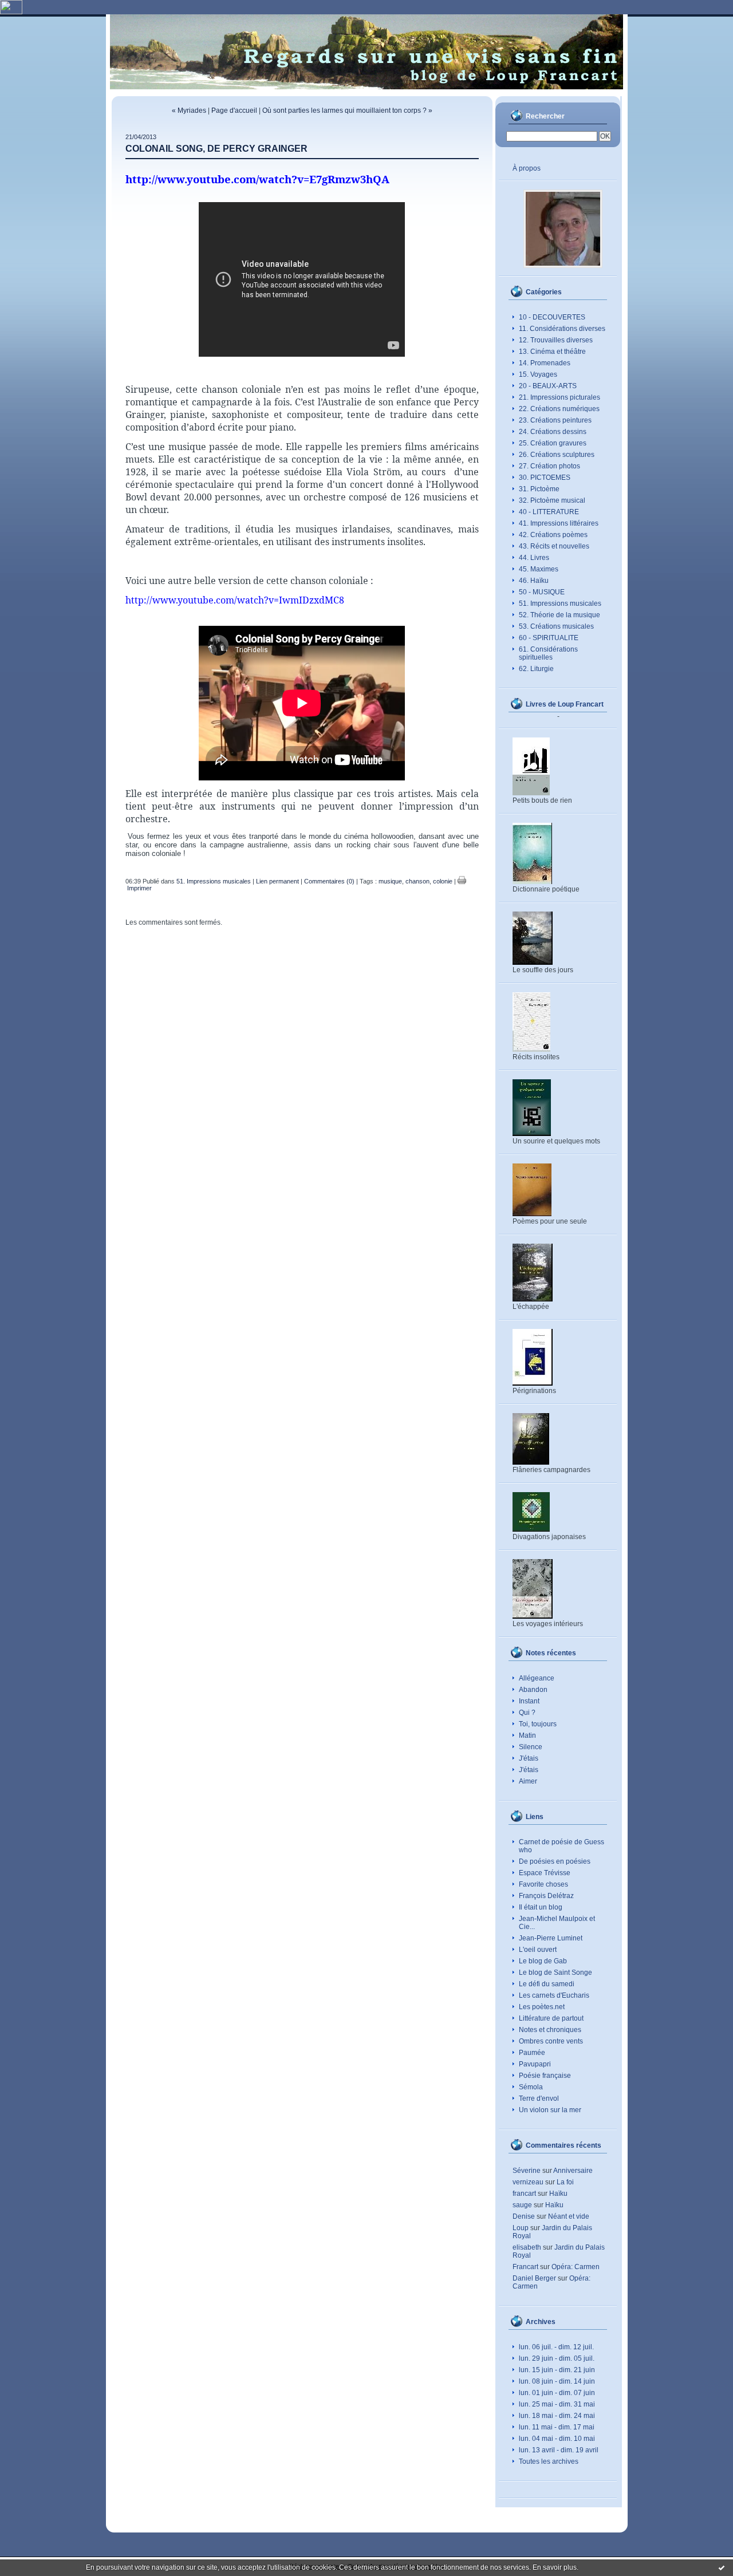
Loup (521, 2228)
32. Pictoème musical (552, 500)
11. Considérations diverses (562, 329)
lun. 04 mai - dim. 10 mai (557, 2439)
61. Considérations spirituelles (548, 653)
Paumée (532, 2053)
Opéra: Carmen (576, 2267)
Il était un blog (541, 1907)
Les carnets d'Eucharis (554, 1995)
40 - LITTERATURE (549, 512)
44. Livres (534, 558)
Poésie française (545, 2076)
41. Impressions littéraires (559, 523)
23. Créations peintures (555, 420)
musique (390, 881)
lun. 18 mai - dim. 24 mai (557, 2416)
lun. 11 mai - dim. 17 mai (557, 2427)
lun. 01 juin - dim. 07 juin (557, 2393)
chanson (417, 881)
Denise (524, 2216)
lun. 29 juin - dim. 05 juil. (557, 2358)
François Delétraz (546, 1896)
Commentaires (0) (329, 881)
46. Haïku (534, 581)
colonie (443, 881)
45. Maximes (539, 569)
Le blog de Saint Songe (555, 1973)
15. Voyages (538, 374)
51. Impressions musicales (560, 603)
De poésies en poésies (555, 1861)
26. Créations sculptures (557, 455)
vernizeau (528, 2182)
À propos (527, 168)
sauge (522, 2205)
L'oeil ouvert (538, 1950)
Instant (529, 1701)
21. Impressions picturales (559, 397)
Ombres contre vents (551, 2041)
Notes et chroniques (550, 2030)
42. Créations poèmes (553, 535)
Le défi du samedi (547, 1984)
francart (524, 2194)
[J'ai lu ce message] (722, 2567)
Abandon (533, 1690)
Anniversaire (573, 2171)
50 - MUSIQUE (542, 592)
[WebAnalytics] (11, 12)
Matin (527, 1735)
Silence (531, 1747)
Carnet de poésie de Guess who (561, 1846)
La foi (565, 2182)
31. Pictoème (539, 489)
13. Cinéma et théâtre (552, 352)
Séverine (527, 2171)
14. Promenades (545, 363)
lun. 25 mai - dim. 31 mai (557, 2404)
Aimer (528, 1781)
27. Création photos (549, 466)
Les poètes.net (542, 2007)
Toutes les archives (549, 2461)
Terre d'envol (539, 2098)
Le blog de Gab (543, 1961)
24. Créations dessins (553, 432)
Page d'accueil (234, 111)
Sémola (531, 2087)
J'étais (529, 1758)
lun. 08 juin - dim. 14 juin (557, 2381)
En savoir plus (555, 2567)
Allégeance (537, 1678)
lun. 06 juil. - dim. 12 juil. (556, 2347)
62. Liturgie (536, 669)
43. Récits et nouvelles (554, 546)
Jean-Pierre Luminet (551, 1938)
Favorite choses (543, 1884)
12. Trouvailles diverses (556, 340)
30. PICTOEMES (545, 478)
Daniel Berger (534, 2278)
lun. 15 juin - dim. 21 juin (557, 2370)
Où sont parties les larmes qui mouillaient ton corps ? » (347, 111)
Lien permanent (277, 881)
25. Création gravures (553, 443)
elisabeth (527, 2247)
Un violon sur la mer (550, 2110)
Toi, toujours (538, 1724)
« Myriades (189, 111)
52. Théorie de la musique (559, 615)
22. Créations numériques (559, 409)
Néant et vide (569, 2216)
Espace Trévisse (545, 1873)
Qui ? (527, 1713)
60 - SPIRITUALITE (549, 638)
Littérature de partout (551, 2018)
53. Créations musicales (556, 626)
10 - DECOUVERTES (552, 317)
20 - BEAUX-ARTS (548, 386)
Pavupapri (535, 2064)
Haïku (558, 2194)
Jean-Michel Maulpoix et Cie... (557, 1923)
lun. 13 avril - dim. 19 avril (559, 2450)
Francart (525, 2267)
